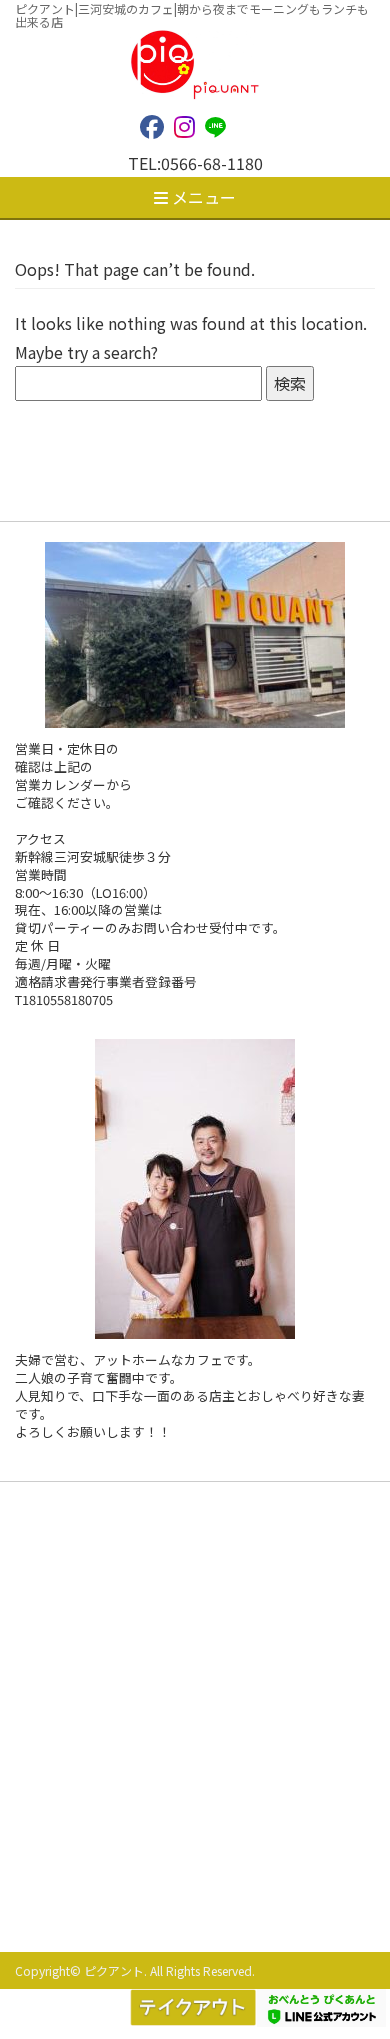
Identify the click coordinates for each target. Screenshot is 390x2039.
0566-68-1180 (212, 163)
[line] (220, 125)
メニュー (202, 197)
